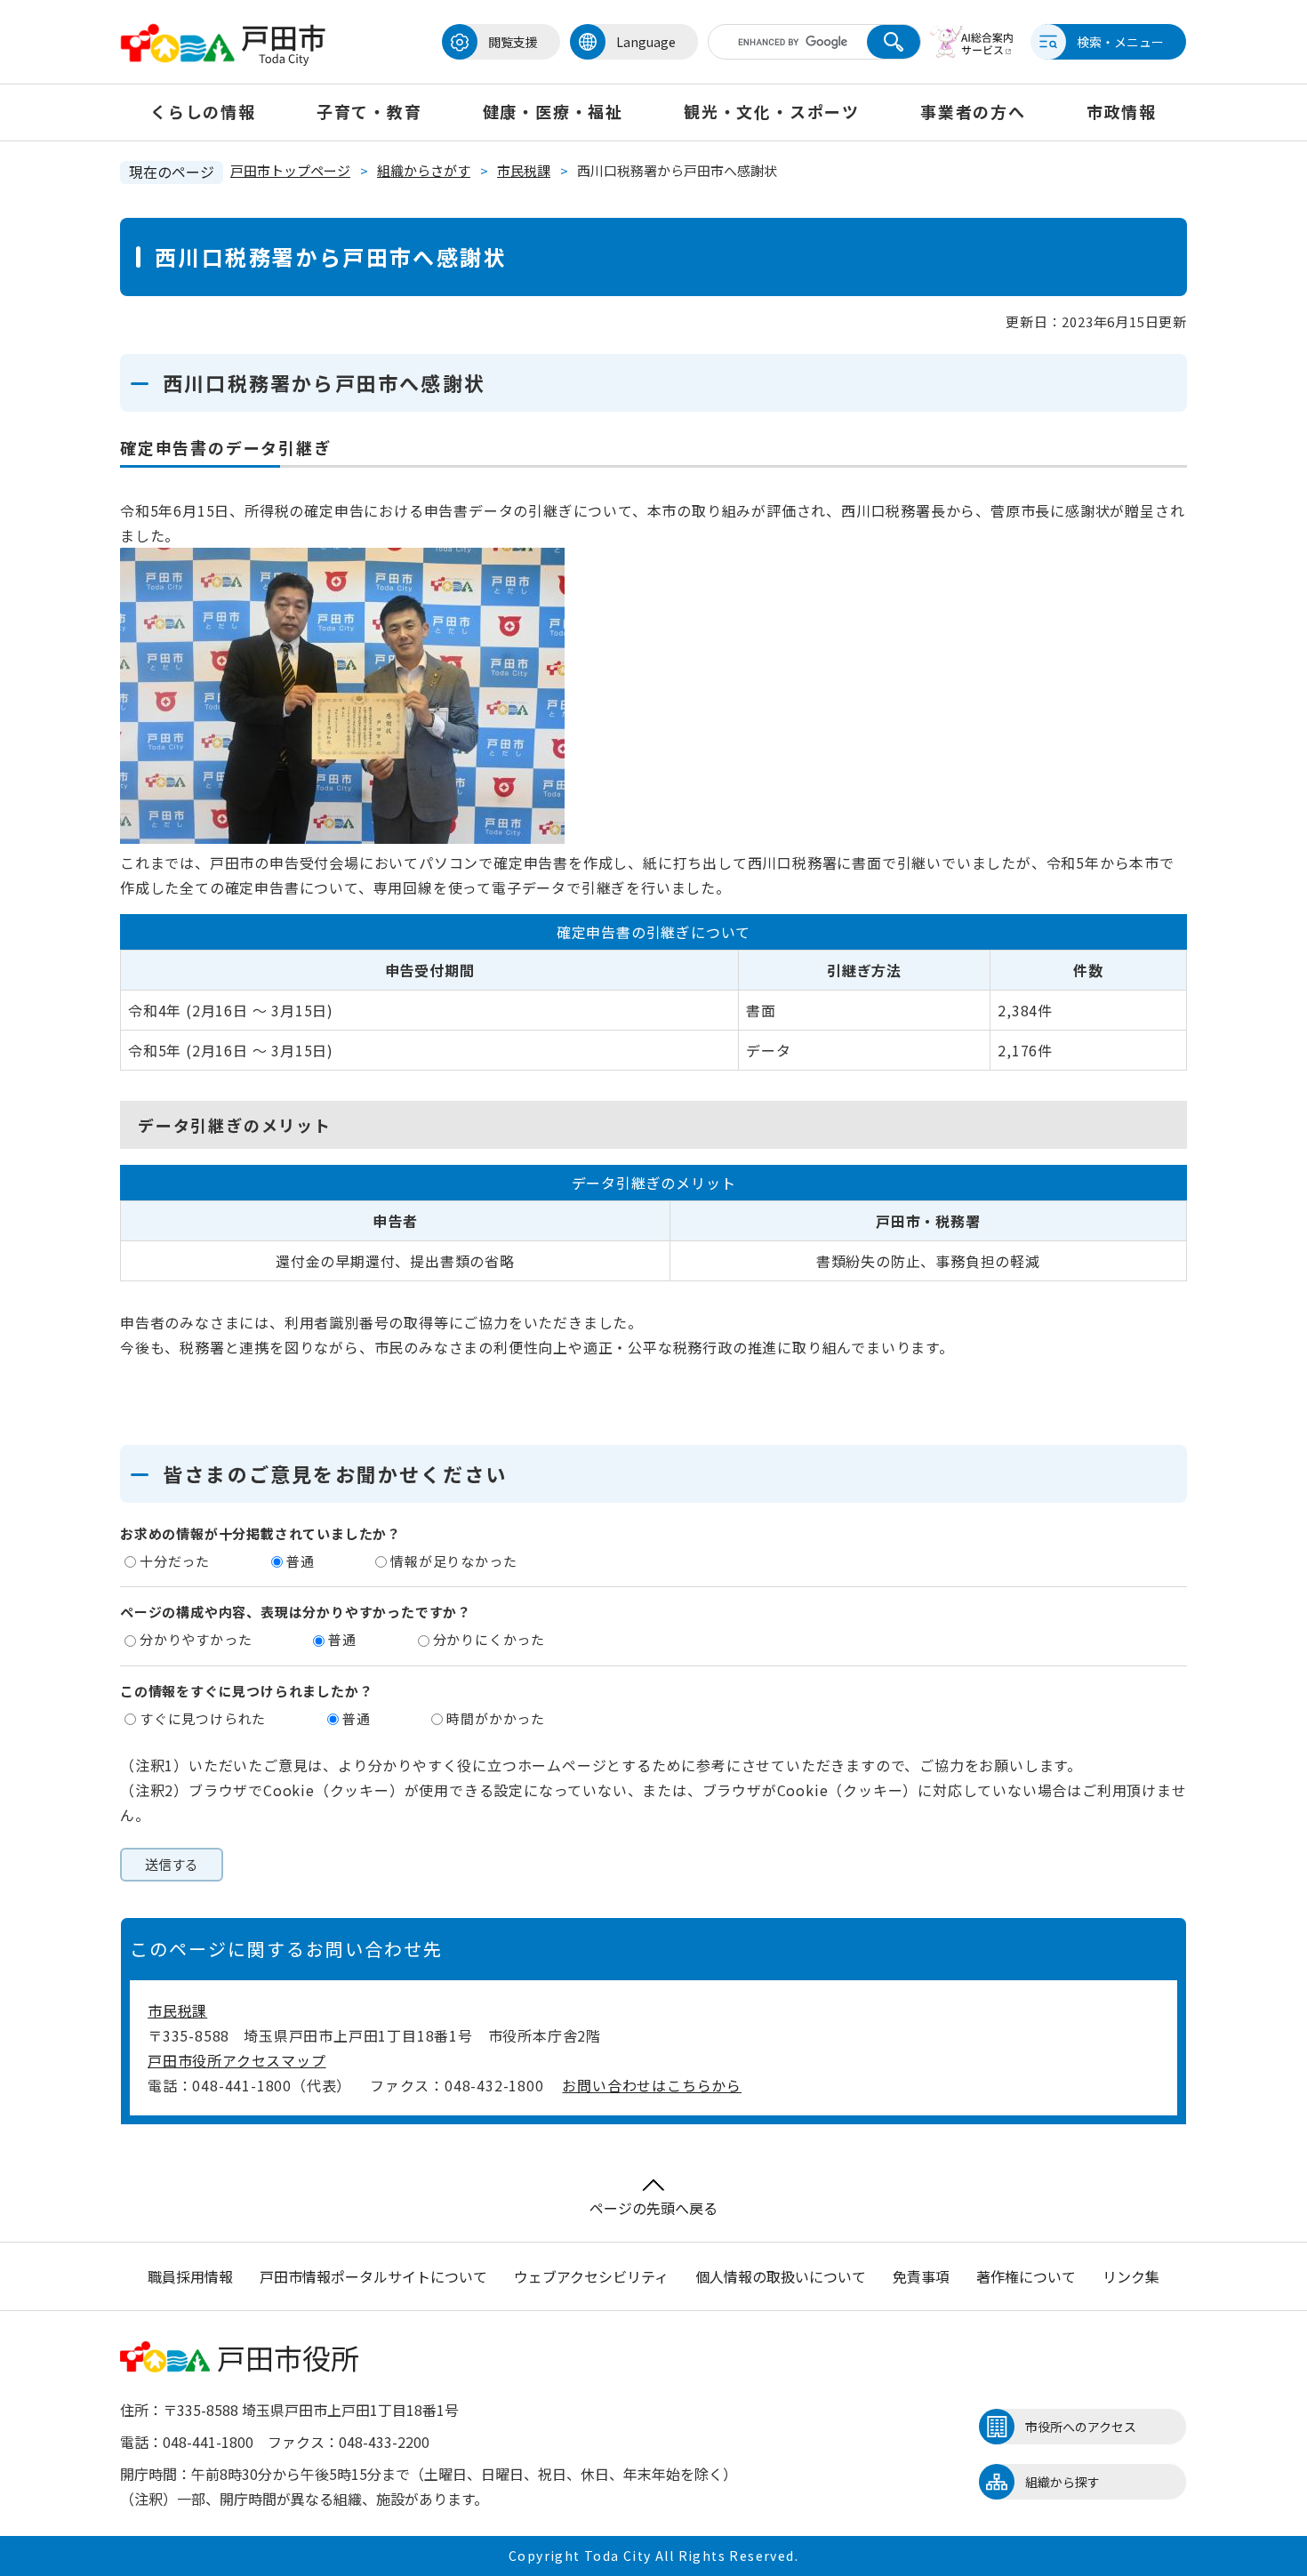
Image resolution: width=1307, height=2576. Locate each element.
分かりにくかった (489, 1639)
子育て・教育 (369, 111)
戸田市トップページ (290, 170)
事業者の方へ (973, 111)
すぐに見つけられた (203, 1718)
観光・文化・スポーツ (772, 111)
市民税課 (524, 170)
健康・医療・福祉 (553, 111)
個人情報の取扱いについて (781, 2276)
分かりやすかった (196, 1639)
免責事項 (921, 2276)
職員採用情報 (190, 2276)
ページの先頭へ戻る (653, 2208)
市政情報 (1122, 111)
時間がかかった (496, 1718)
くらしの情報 (203, 111)
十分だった (175, 1561)
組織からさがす (424, 170)
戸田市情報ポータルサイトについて (373, 2276)
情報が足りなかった (453, 1561)
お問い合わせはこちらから (652, 2085)
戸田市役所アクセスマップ (237, 2060)
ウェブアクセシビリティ (591, 2276)
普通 (301, 1561)
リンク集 (1131, 2276)
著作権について (1026, 2276)
